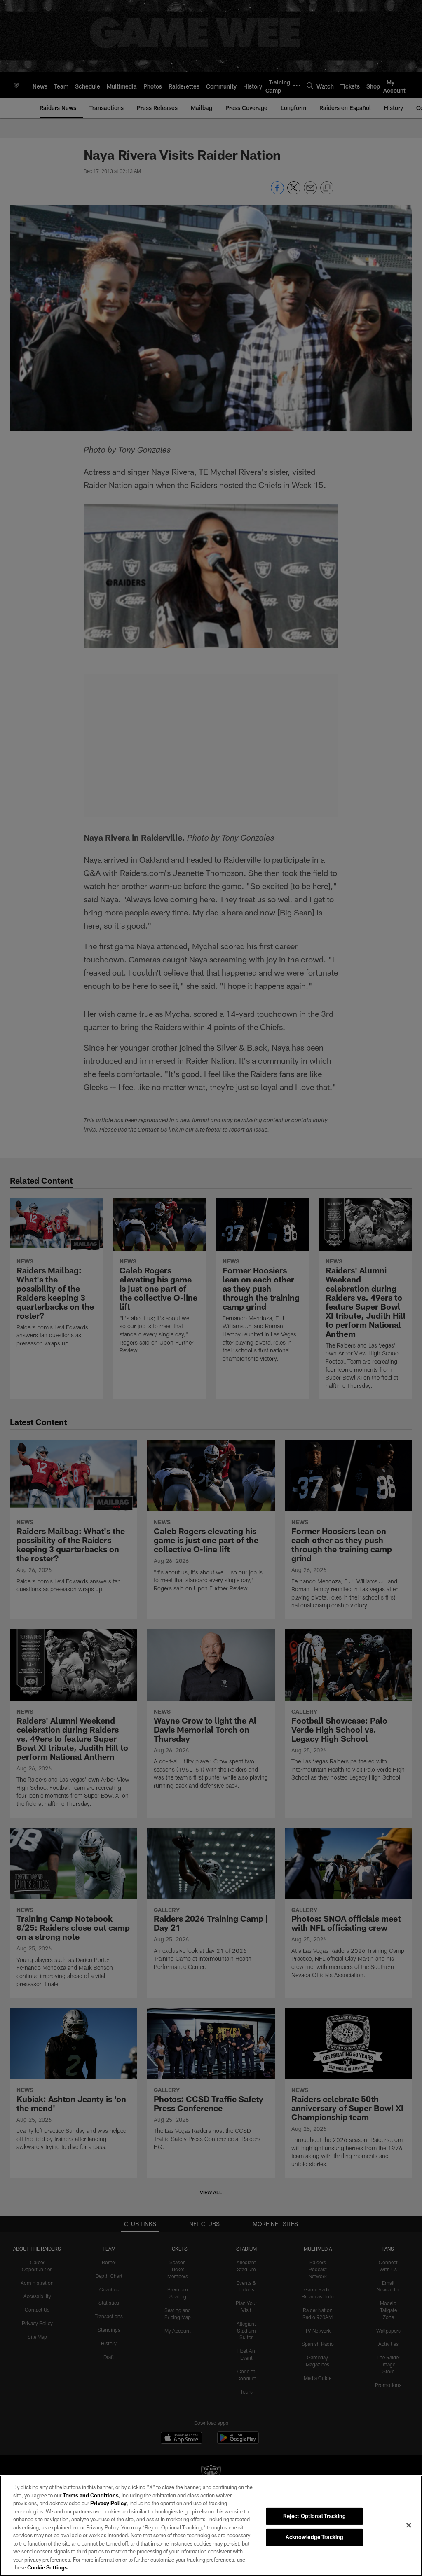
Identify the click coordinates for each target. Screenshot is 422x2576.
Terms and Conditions (91, 2495)
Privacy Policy (108, 2503)
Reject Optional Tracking (314, 2516)
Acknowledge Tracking (315, 2537)
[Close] (409, 2525)
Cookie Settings (47, 2567)
